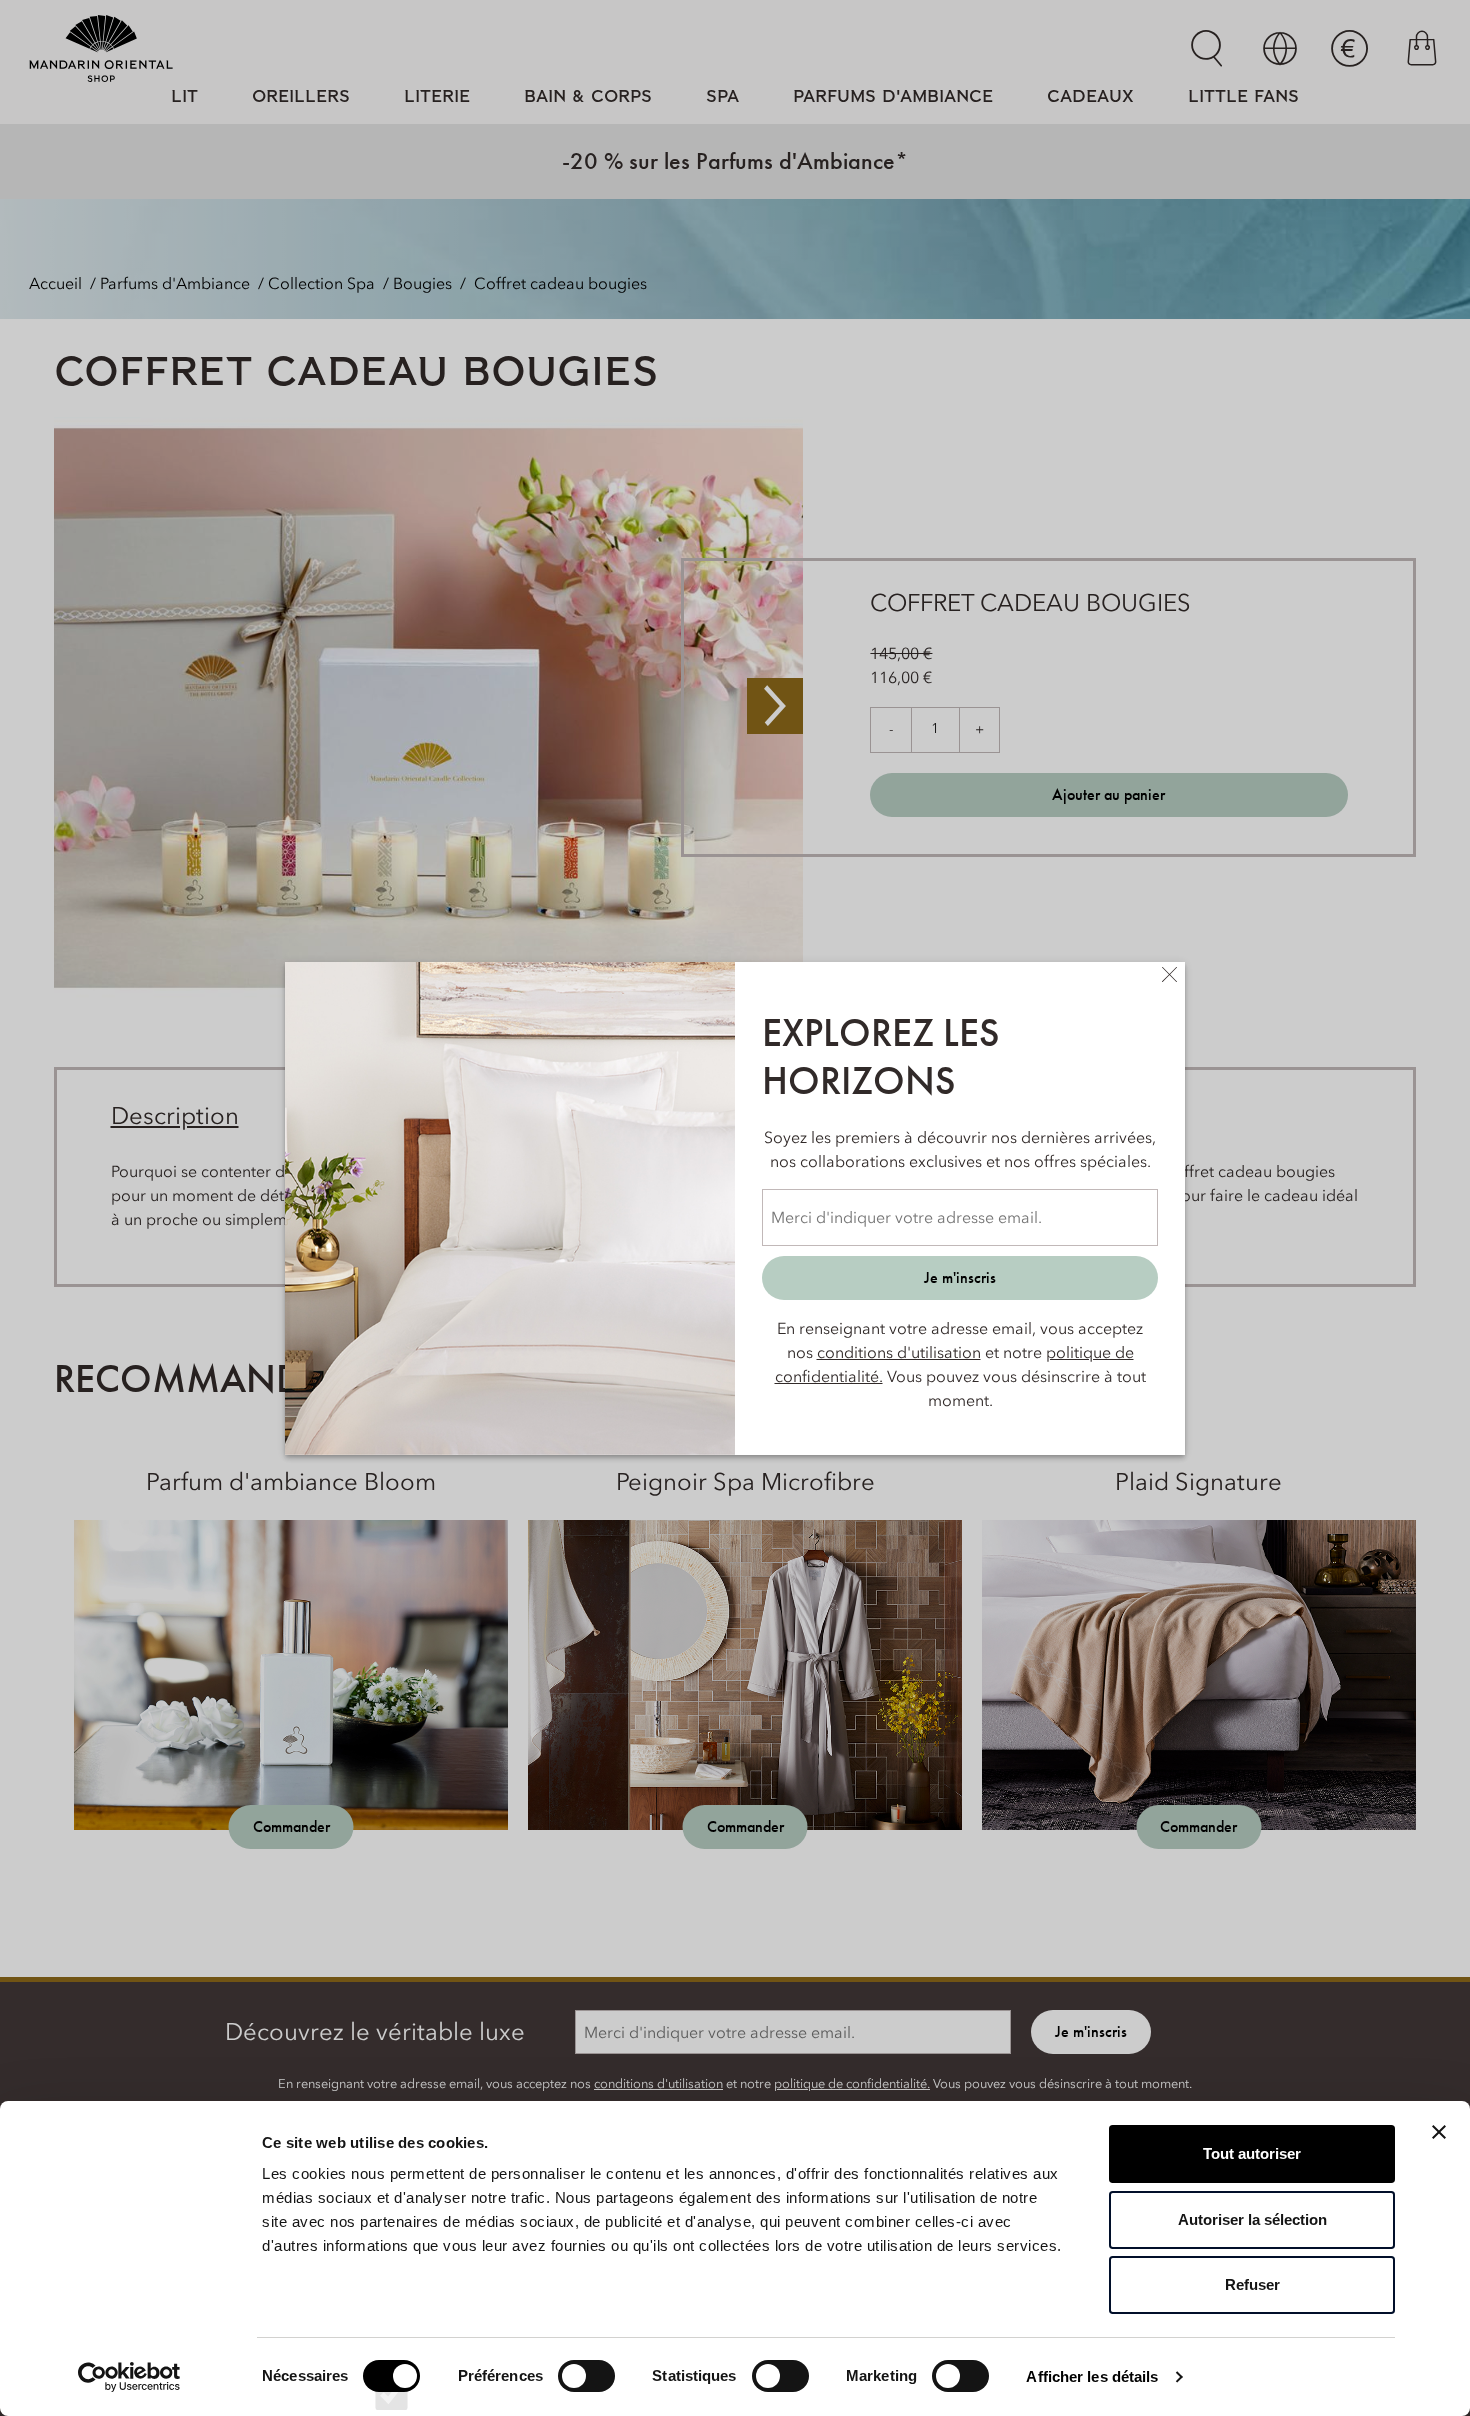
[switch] (586, 2394)
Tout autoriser (1252, 2153)
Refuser (1252, 2284)
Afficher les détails (1092, 2376)
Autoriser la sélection (1252, 2219)
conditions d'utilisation (899, 1352)
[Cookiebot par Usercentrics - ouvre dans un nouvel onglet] (129, 2377)
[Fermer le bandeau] (1439, 2132)
